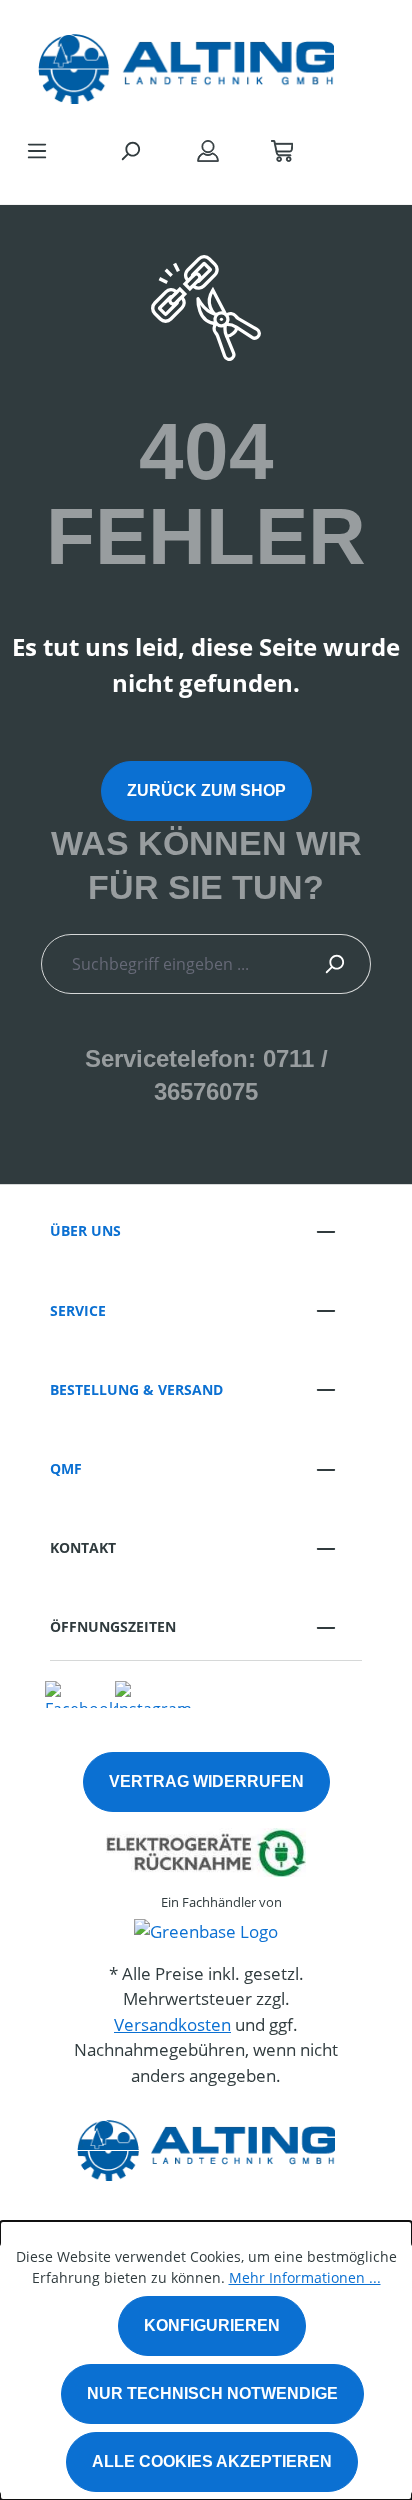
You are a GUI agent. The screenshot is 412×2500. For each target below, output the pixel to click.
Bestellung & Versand (136, 1389)
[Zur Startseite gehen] (186, 64)
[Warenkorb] (282, 150)
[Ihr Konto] (208, 150)
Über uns (85, 1230)
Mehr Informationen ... (305, 2277)
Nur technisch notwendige (212, 2393)
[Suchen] (130, 150)
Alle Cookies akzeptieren (212, 2461)
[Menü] (37, 150)
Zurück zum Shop (206, 790)
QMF (66, 1468)
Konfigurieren (212, 2325)
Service (78, 1310)
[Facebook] (81, 1693)
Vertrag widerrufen (206, 1781)
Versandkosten (172, 2024)
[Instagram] (153, 1693)
